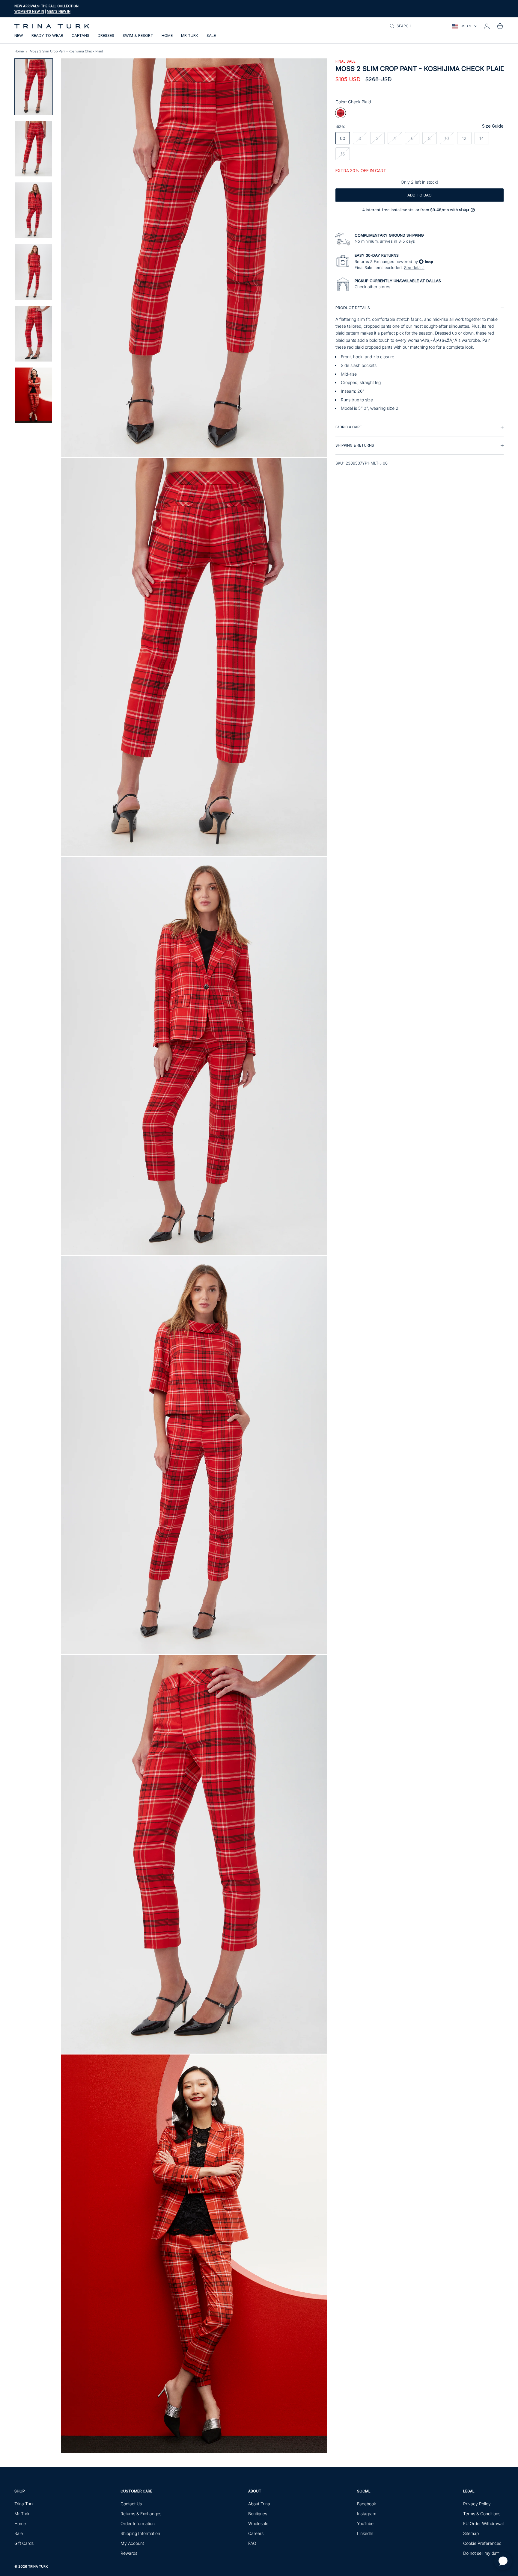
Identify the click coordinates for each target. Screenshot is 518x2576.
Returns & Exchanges (141, 2514)
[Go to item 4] (34, 272)
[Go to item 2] (34, 149)
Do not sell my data (482, 2553)
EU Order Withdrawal (483, 2523)
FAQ (252, 2543)
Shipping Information (140, 2533)
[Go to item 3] (34, 210)
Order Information (138, 2523)
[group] (420, 358)
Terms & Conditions (482, 2514)
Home (167, 35)
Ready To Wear (47, 35)
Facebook (366, 2504)
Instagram (367, 2514)
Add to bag (420, 195)
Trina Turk (24, 2504)
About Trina (259, 2504)
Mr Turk (190, 35)
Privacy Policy (477, 2504)
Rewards (129, 2553)
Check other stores (372, 287)
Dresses (106, 35)
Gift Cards (24, 2543)
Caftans (80, 35)
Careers (256, 2533)
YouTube (365, 2523)
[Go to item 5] (34, 334)
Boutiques (258, 2514)
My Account (132, 2543)
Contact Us (131, 2504)
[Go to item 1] (34, 87)
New (19, 35)
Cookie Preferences (482, 2543)
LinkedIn (365, 2533)
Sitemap (471, 2533)
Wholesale (258, 2523)
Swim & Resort (138, 35)
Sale (211, 35)
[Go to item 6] (34, 395)
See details (414, 267)
